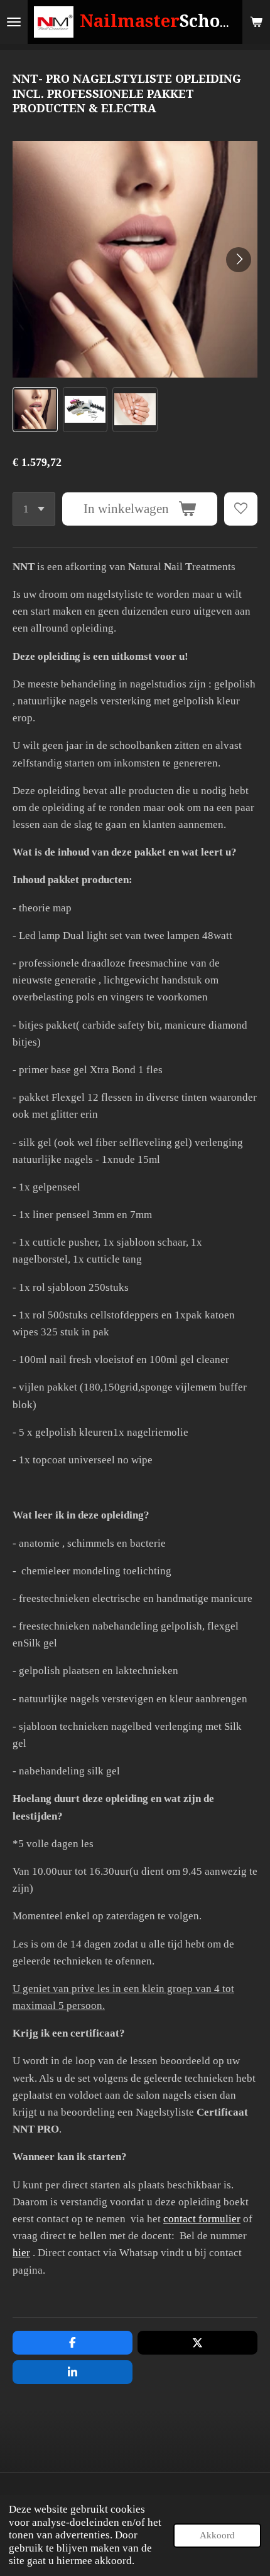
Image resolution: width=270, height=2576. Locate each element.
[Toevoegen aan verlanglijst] (241, 509)
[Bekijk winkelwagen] (256, 22)
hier (21, 2253)
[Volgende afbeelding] (239, 260)
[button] (35, 410)
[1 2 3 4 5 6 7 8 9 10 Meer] (34, 509)
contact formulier (202, 2219)
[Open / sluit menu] (14, 22)
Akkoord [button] (217, 2535)
